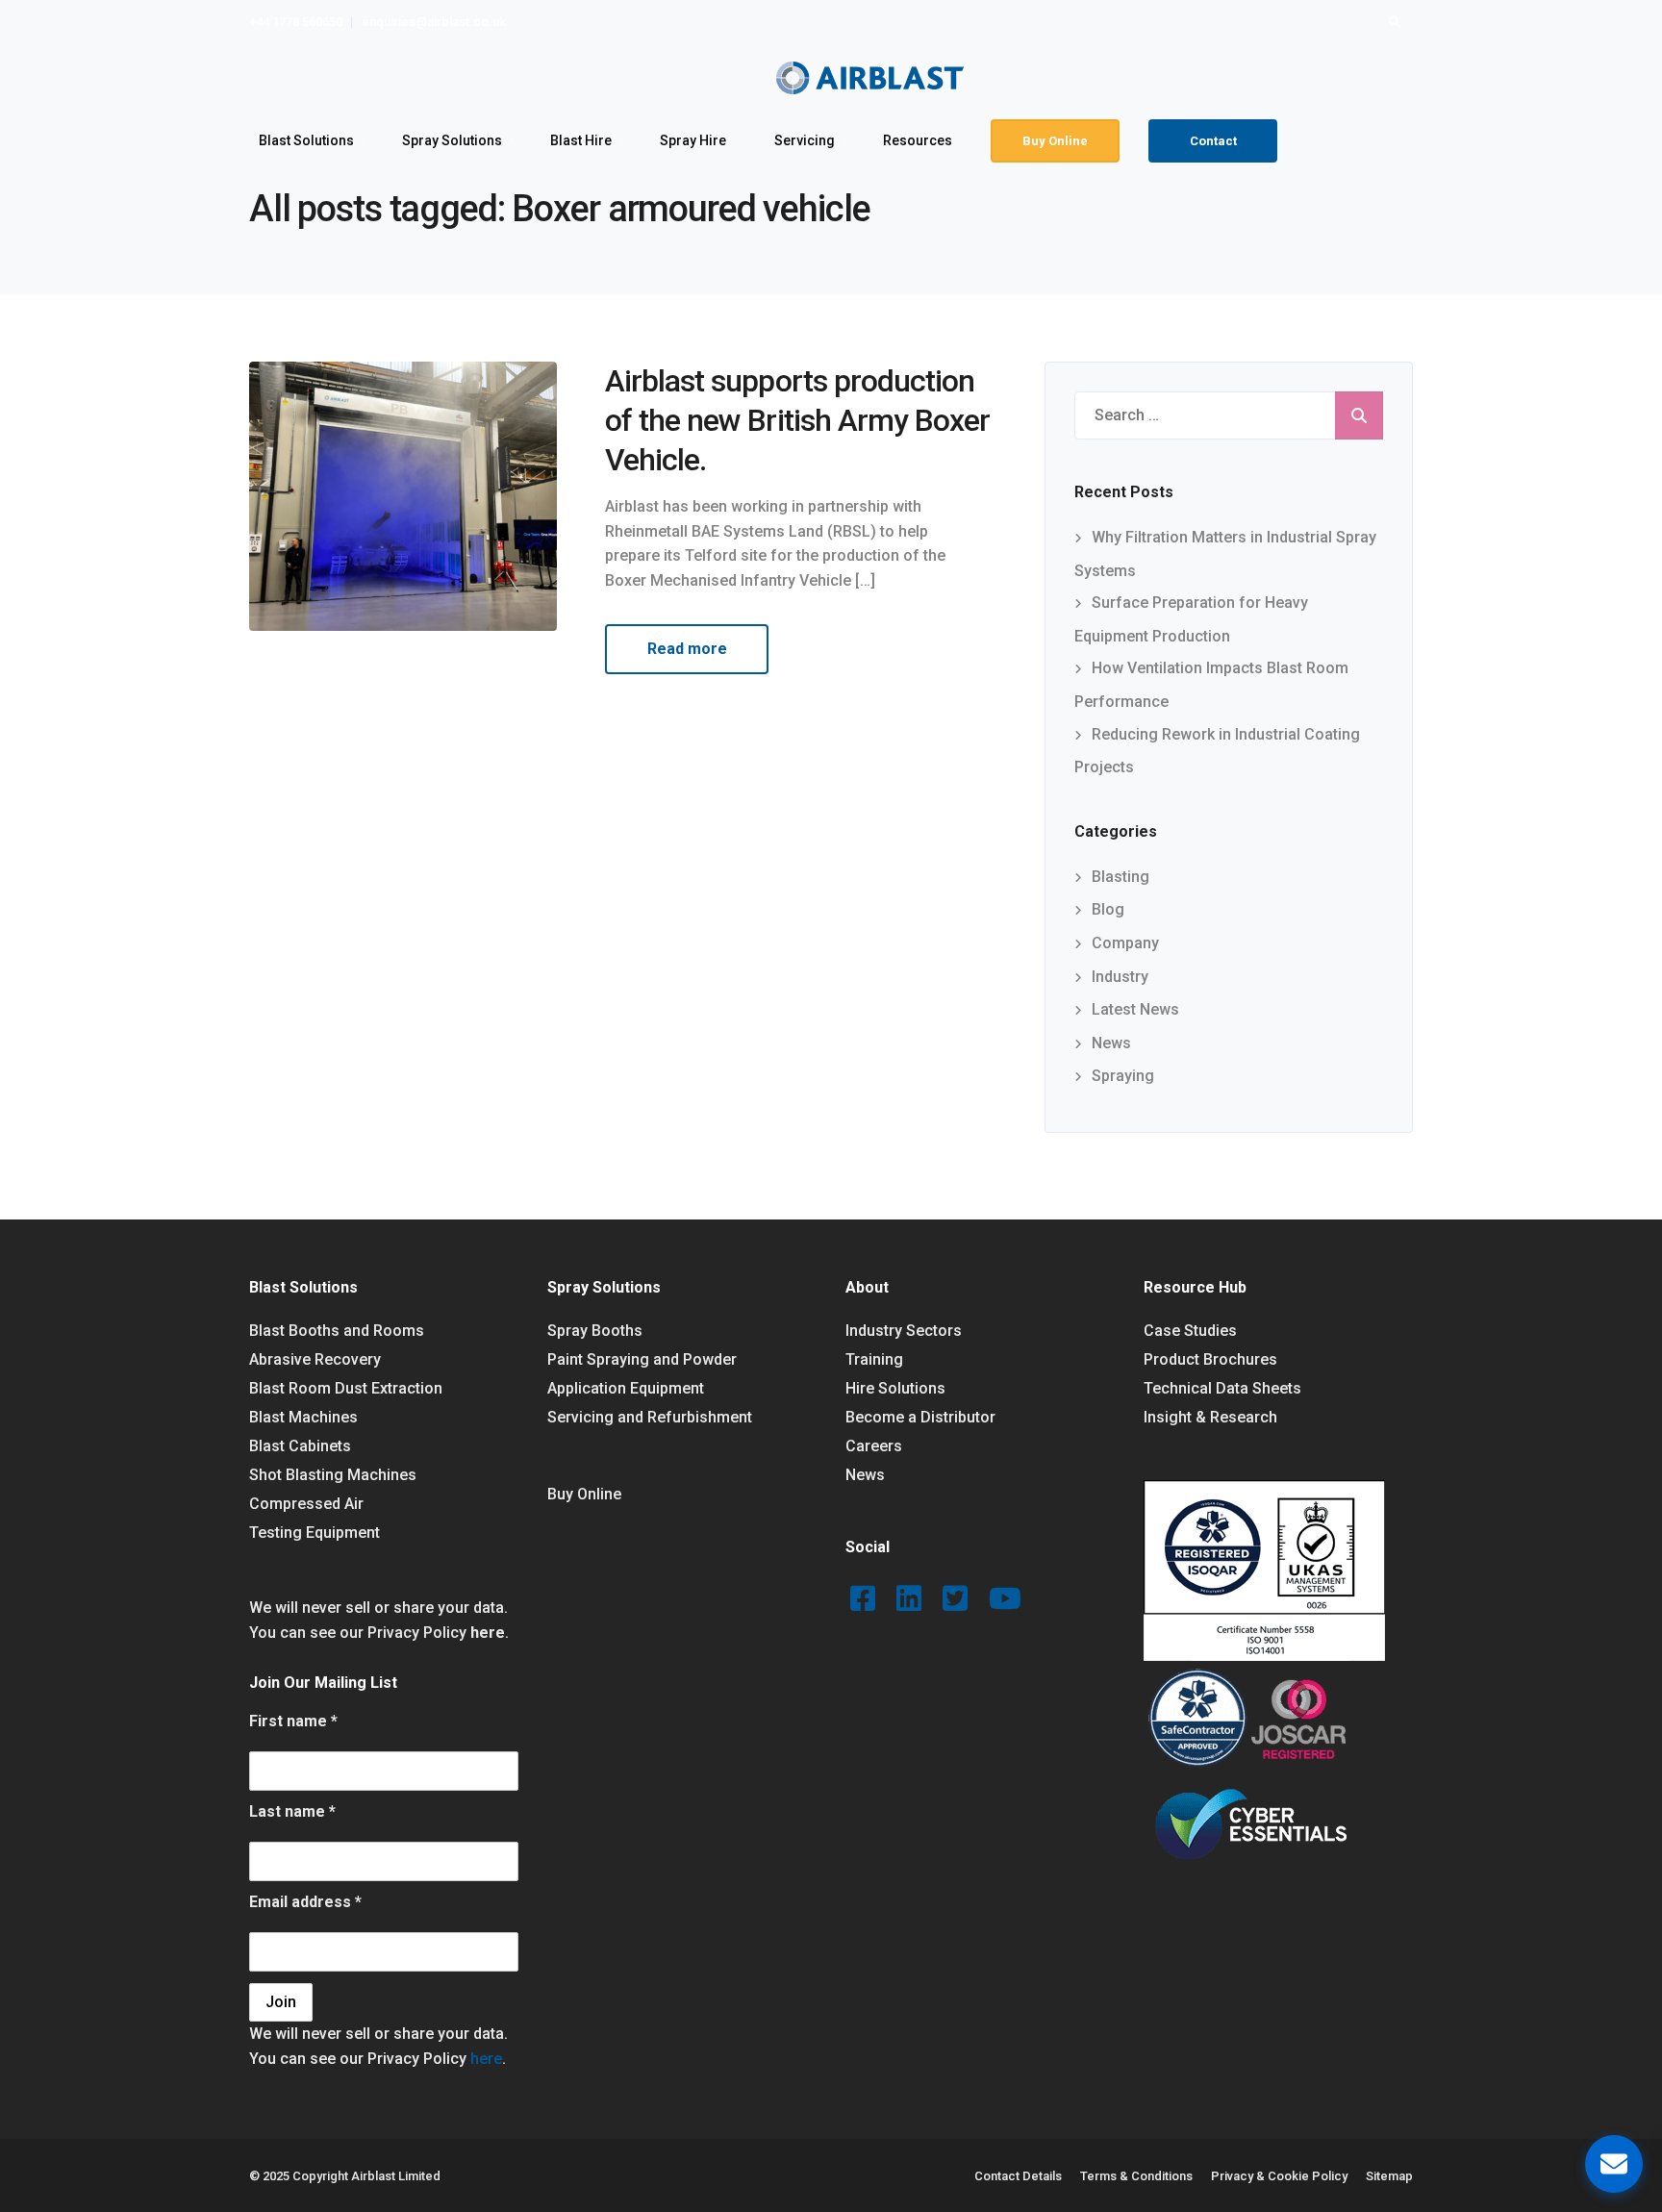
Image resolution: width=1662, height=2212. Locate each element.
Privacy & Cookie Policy (1279, 2176)
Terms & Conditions (1136, 2176)
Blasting (1121, 877)
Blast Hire (581, 140)
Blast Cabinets (300, 1446)
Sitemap (1389, 2176)
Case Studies (1190, 1331)
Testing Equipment (315, 1533)
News (1111, 1043)
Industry (1120, 977)
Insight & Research (1210, 1417)
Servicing (805, 140)
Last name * (292, 1811)
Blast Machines (303, 1417)
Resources (918, 140)
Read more (687, 649)
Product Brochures (1210, 1359)
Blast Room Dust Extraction (346, 1388)
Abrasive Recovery (315, 1359)
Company (1125, 943)
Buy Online (1055, 141)
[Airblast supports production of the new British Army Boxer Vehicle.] (403, 495)
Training (874, 1359)
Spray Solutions (452, 140)
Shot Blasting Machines (333, 1475)
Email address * (305, 1902)
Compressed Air (306, 1504)
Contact (1213, 141)
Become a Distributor (920, 1417)
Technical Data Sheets (1222, 1388)
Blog (1108, 909)
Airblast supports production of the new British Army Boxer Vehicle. (797, 420)
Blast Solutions (306, 140)
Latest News (1135, 1009)
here (488, 1633)
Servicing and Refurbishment (650, 1417)
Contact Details (1018, 2176)
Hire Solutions (895, 1388)
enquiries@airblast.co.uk (434, 22)
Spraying (1123, 1076)
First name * (293, 1721)
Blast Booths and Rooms (337, 1331)
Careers (874, 1446)
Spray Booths (595, 1331)
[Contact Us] (1614, 2164)
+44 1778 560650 (296, 22)
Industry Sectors (904, 1331)
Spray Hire (693, 140)
